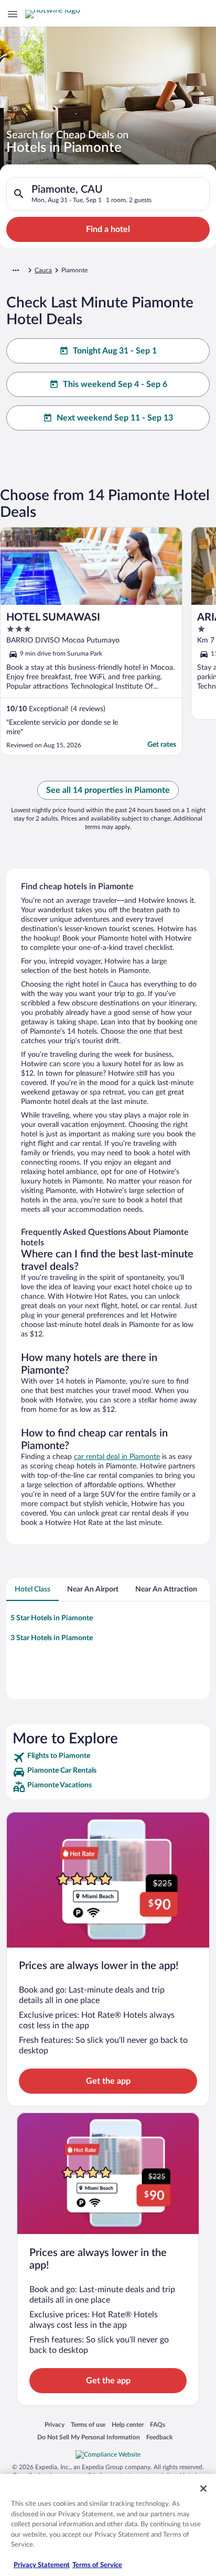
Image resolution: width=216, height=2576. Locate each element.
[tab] (33, 1589)
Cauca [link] (43, 270)
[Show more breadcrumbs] (16, 270)
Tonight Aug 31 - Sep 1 (115, 351)
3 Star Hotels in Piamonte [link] (52, 1638)
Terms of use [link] (88, 2424)
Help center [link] (128, 2424)
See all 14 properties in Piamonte (108, 790)
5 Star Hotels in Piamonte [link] (52, 1618)
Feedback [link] (159, 2437)
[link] (108, 1757)
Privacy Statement (42, 2565)
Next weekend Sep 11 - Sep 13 (115, 418)
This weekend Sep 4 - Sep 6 (115, 384)
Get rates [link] (162, 745)
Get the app (108, 2081)
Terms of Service (97, 2565)
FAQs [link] (158, 2424)
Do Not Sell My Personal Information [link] (89, 2437)
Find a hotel (108, 229)
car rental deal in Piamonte (117, 1457)
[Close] (203, 2489)
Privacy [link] (55, 2424)
